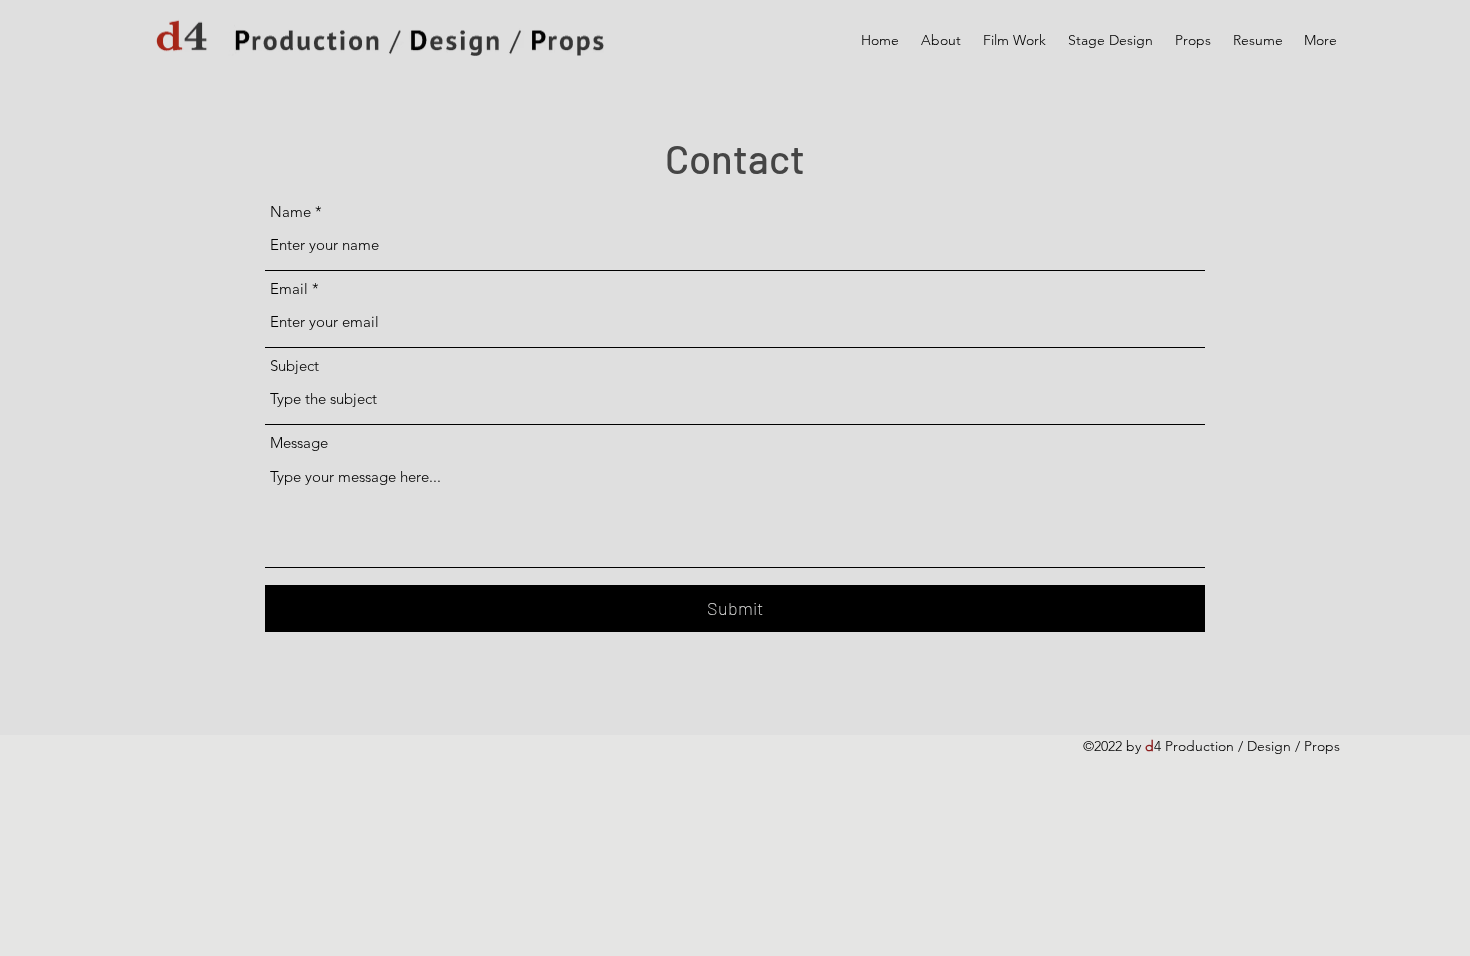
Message (299, 442)
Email (289, 288)
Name (290, 211)
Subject (294, 365)
